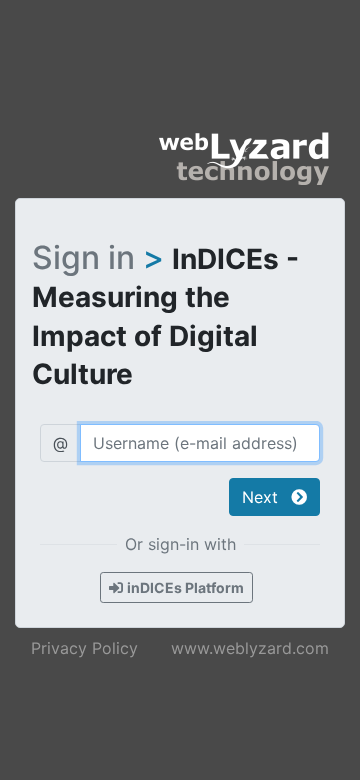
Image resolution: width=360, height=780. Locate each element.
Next (262, 497)
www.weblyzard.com (250, 648)
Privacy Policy (84, 648)
